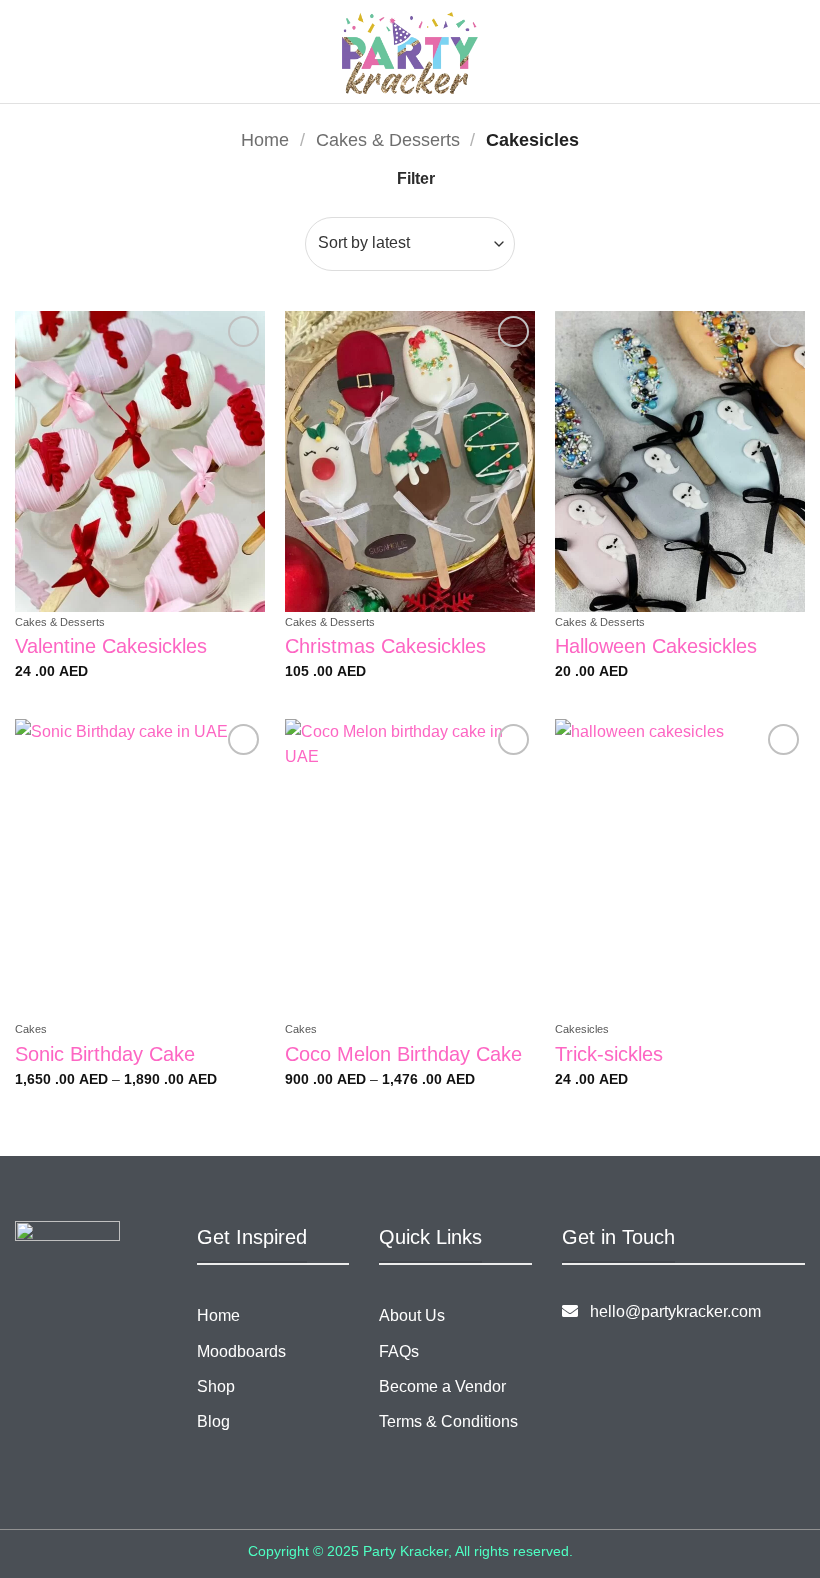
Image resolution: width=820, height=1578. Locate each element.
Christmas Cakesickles (385, 646)
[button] (171, 51)
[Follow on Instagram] (609, 1361)
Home (265, 139)
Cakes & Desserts (388, 139)
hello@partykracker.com (669, 1311)
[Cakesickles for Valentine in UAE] (140, 461)
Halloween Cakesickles (656, 646)
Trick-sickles (609, 1054)
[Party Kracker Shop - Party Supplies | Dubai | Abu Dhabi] (410, 53)
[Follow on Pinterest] (640, 1361)
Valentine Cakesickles (111, 646)
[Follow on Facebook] (577, 1361)
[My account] (761, 52)
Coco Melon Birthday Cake (403, 1054)
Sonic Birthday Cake (105, 1054)
